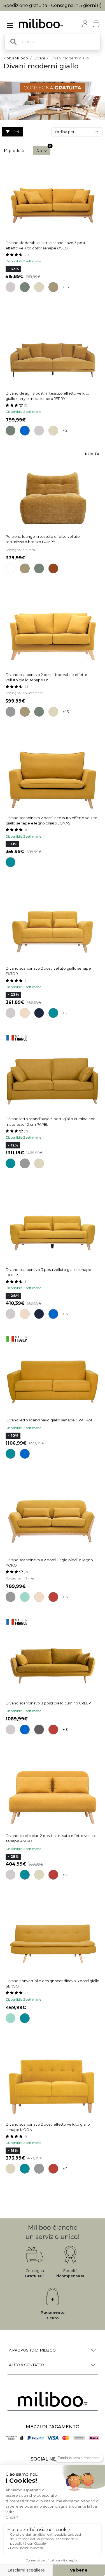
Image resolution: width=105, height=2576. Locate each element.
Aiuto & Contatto (26, 2365)
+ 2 (65, 430)
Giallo (42, 150)
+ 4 (65, 1875)
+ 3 (65, 1314)
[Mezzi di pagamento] (53, 2438)
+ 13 (66, 287)
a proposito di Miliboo (32, 2350)
